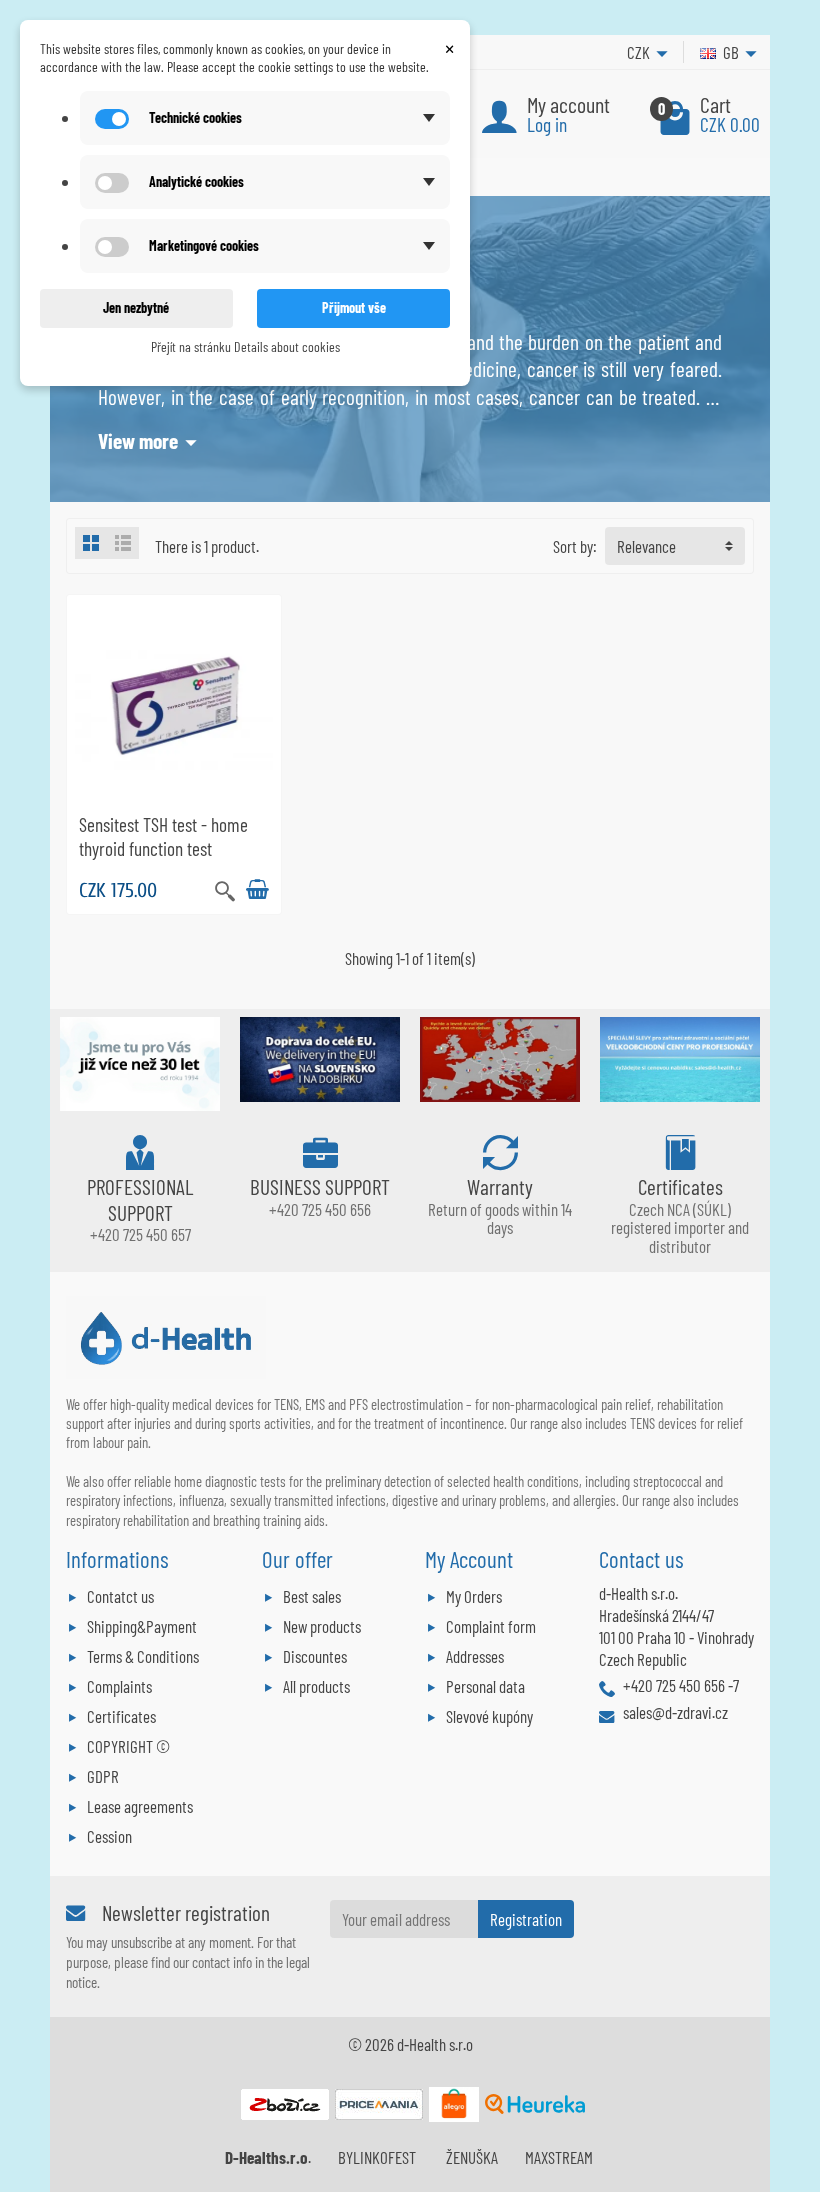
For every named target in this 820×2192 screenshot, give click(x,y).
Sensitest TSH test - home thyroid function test (163, 836)
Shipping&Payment (142, 1626)
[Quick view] (225, 889)
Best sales (312, 1596)
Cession (109, 1836)
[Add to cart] (257, 890)
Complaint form (491, 1626)
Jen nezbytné (136, 307)
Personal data (485, 1686)
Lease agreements (140, 1806)
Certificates (121, 1716)
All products (316, 1686)
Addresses (475, 1656)
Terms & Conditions (143, 1656)
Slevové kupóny (489, 1716)
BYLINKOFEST (377, 2157)
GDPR (103, 1776)
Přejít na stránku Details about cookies (245, 346)
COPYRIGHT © (128, 1746)
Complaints (119, 1686)
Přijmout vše (354, 307)
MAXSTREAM (559, 2157)
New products (322, 1626)
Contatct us (120, 1596)
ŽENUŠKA (472, 2157)
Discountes (315, 1656)
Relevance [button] (646, 546)
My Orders (474, 1596)
